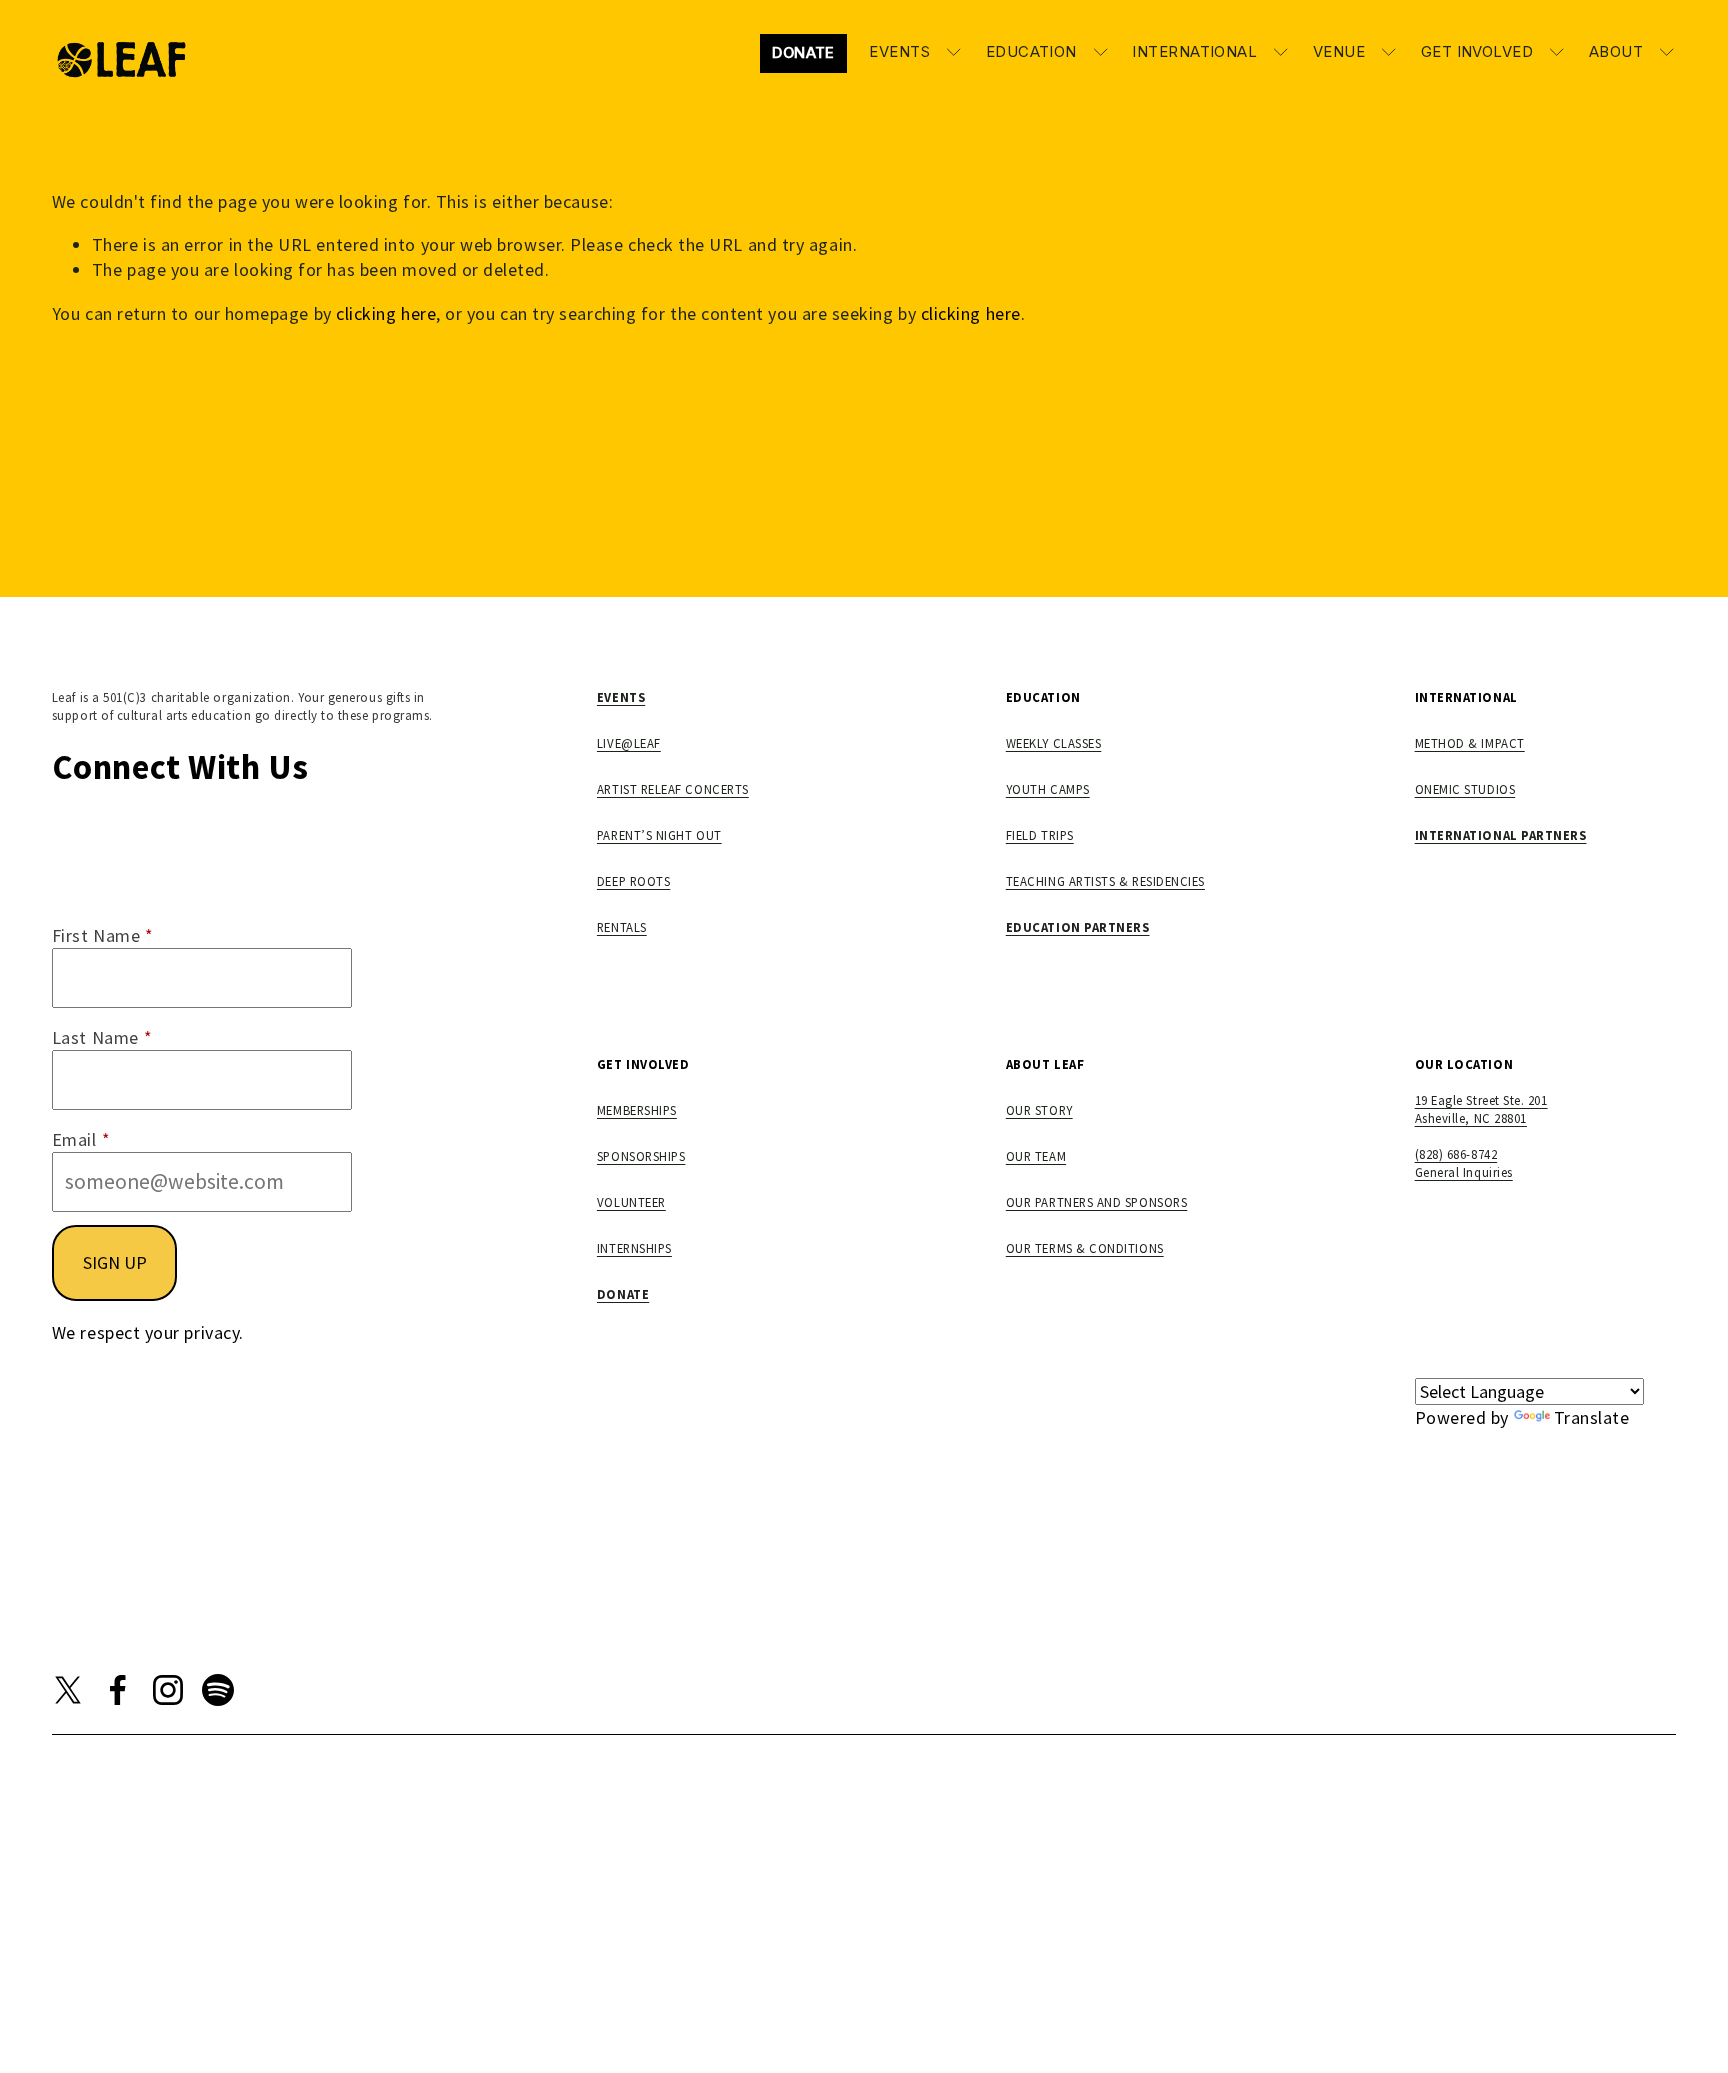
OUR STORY (1039, 1110)
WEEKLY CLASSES (1054, 743)
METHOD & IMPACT (1470, 743)
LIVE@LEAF (629, 743)
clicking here (386, 313)
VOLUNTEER (631, 1202)
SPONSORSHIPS (641, 1156)
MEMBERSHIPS (637, 1110)
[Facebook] (118, 1690)
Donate (803, 53)
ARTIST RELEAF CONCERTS (673, 789)
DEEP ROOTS (633, 881)
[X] (68, 1690)
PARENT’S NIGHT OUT (659, 835)
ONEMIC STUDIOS (1465, 789)
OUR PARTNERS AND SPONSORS (1097, 1202)
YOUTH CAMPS (1048, 789)
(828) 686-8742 (1456, 1154)
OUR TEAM (1036, 1156)
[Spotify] (218, 1690)
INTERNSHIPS (634, 1248)
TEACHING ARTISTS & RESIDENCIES (1105, 881)
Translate (1592, 1417)
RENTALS (622, 927)
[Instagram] (168, 1690)
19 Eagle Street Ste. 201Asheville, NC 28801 (1481, 1109)
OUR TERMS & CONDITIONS (1085, 1248)
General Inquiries (1464, 1172)
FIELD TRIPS (1040, 835)
